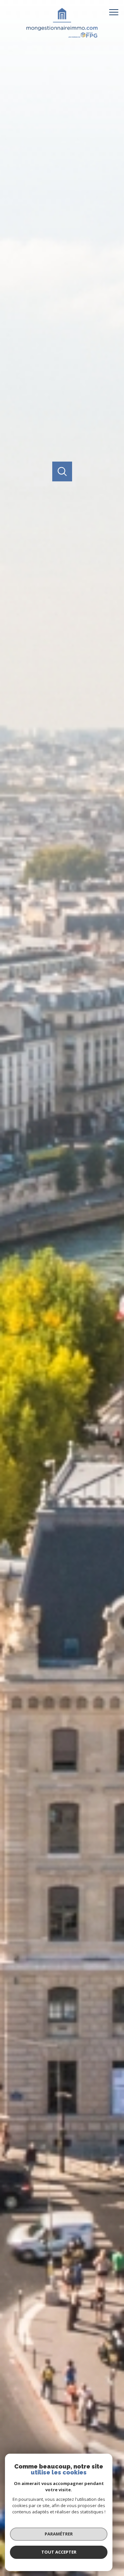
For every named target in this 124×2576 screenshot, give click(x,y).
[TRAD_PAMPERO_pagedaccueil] (62, 36)
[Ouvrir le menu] (116, 12)
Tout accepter (59, 2552)
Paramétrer (59, 2534)
